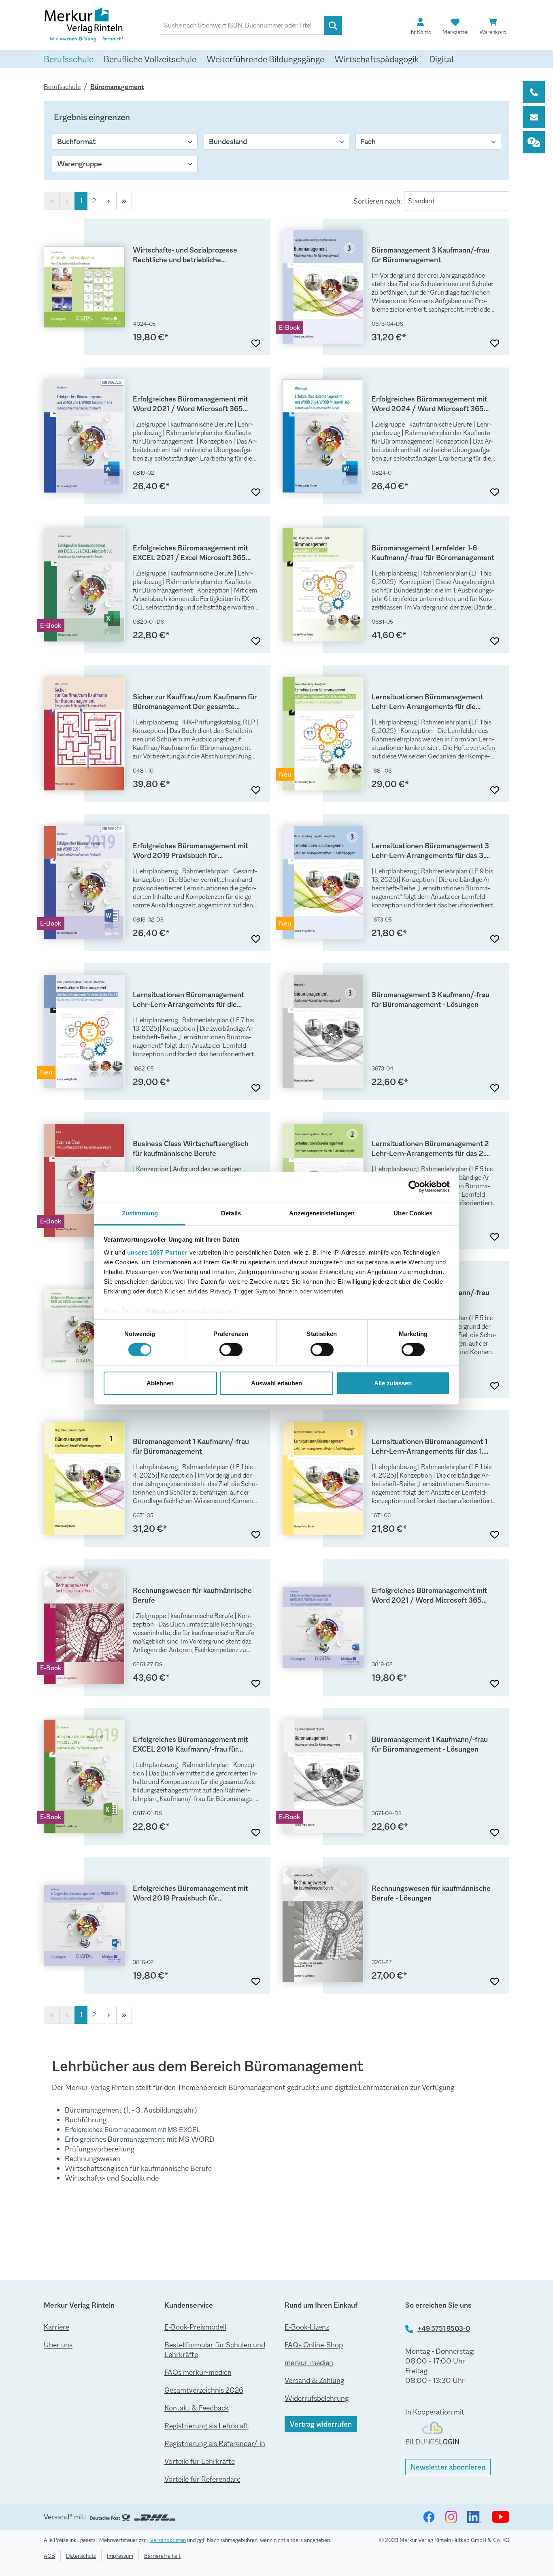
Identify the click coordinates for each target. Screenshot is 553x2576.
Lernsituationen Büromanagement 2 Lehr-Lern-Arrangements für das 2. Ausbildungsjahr (430, 1149)
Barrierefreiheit (162, 2556)
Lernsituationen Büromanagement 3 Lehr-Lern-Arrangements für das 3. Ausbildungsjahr (430, 851)
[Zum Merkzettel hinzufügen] (256, 341)
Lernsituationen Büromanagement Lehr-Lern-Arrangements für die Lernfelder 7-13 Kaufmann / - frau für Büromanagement (192, 1000)
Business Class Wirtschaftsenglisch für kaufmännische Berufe (191, 1149)
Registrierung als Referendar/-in (215, 2444)
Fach (368, 142)
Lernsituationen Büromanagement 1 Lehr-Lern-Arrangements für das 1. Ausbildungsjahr (430, 1446)
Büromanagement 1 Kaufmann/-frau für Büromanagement (191, 1446)
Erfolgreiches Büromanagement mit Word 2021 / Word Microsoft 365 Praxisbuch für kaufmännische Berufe (193, 404)
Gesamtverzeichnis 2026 (204, 2390)
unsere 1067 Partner (157, 1252)
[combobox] (242, 25)
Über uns (58, 2345)
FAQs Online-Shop (314, 2345)
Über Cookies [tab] (413, 1213)
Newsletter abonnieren (448, 2467)
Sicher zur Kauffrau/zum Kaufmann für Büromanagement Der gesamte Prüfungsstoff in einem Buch (195, 702)
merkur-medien (309, 2363)
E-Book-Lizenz (307, 2327)
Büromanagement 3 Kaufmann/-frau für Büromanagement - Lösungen (431, 1000)
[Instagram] (451, 2517)
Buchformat (76, 142)
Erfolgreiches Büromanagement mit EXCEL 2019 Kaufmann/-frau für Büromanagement (190, 1744)
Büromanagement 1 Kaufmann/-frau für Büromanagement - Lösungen (430, 1744)
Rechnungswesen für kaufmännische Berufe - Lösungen (431, 1893)
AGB (49, 2556)
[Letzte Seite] (124, 201)
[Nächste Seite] (109, 201)
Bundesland (228, 142)
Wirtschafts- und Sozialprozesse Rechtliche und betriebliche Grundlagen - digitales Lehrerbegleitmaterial (185, 255)
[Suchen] (333, 25)
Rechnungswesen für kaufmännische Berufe (192, 1595)
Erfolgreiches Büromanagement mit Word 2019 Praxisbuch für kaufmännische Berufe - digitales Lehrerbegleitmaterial (190, 1893)
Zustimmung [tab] (140, 1213)
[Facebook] (429, 2517)
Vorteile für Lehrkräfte (200, 2461)
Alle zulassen (393, 1383)
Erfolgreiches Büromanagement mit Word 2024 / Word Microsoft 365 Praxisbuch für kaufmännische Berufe (432, 404)
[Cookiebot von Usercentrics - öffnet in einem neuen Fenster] (414, 1187)
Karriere (56, 2327)
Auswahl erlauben (276, 1383)
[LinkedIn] (474, 2517)
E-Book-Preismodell (195, 2327)
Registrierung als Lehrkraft (206, 2426)
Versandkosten (168, 2540)
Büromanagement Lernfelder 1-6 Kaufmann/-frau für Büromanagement (433, 553)
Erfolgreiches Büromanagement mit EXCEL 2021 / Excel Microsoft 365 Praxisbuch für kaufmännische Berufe (193, 553)
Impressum (120, 2556)
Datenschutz (81, 2556)
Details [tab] (231, 1213)
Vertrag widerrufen (321, 2424)
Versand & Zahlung (314, 2381)
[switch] (231, 1350)
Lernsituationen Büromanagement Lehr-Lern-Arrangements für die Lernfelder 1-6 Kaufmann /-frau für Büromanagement (427, 702)
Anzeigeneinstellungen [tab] (322, 1213)
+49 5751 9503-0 (444, 2329)
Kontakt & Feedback (197, 2408)
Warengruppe (80, 164)
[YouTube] (501, 2517)
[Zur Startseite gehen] (84, 26)
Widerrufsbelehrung (317, 2398)
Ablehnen (160, 1383)
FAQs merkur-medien (198, 2372)
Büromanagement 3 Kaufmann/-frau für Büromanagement (431, 255)
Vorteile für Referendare (202, 2479)
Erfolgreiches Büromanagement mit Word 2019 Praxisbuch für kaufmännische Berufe (190, 851)
